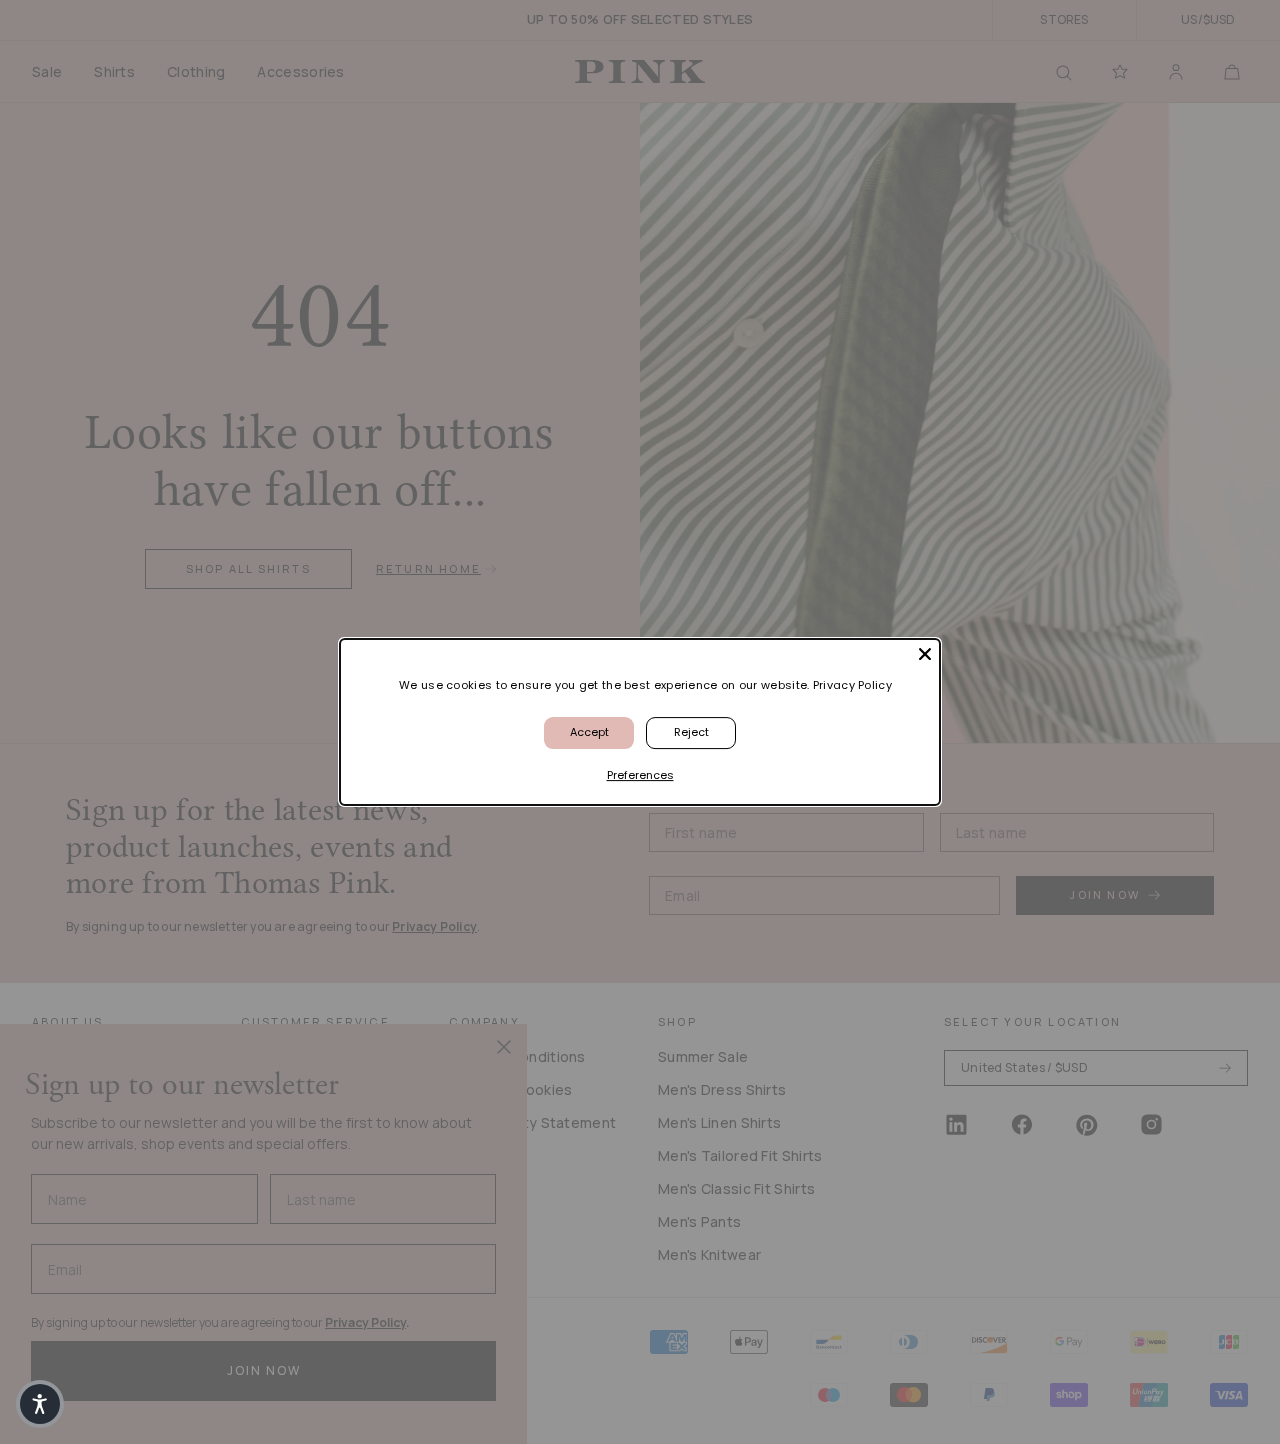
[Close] (925, 654)
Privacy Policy (852, 685)
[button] (40, 1404)
